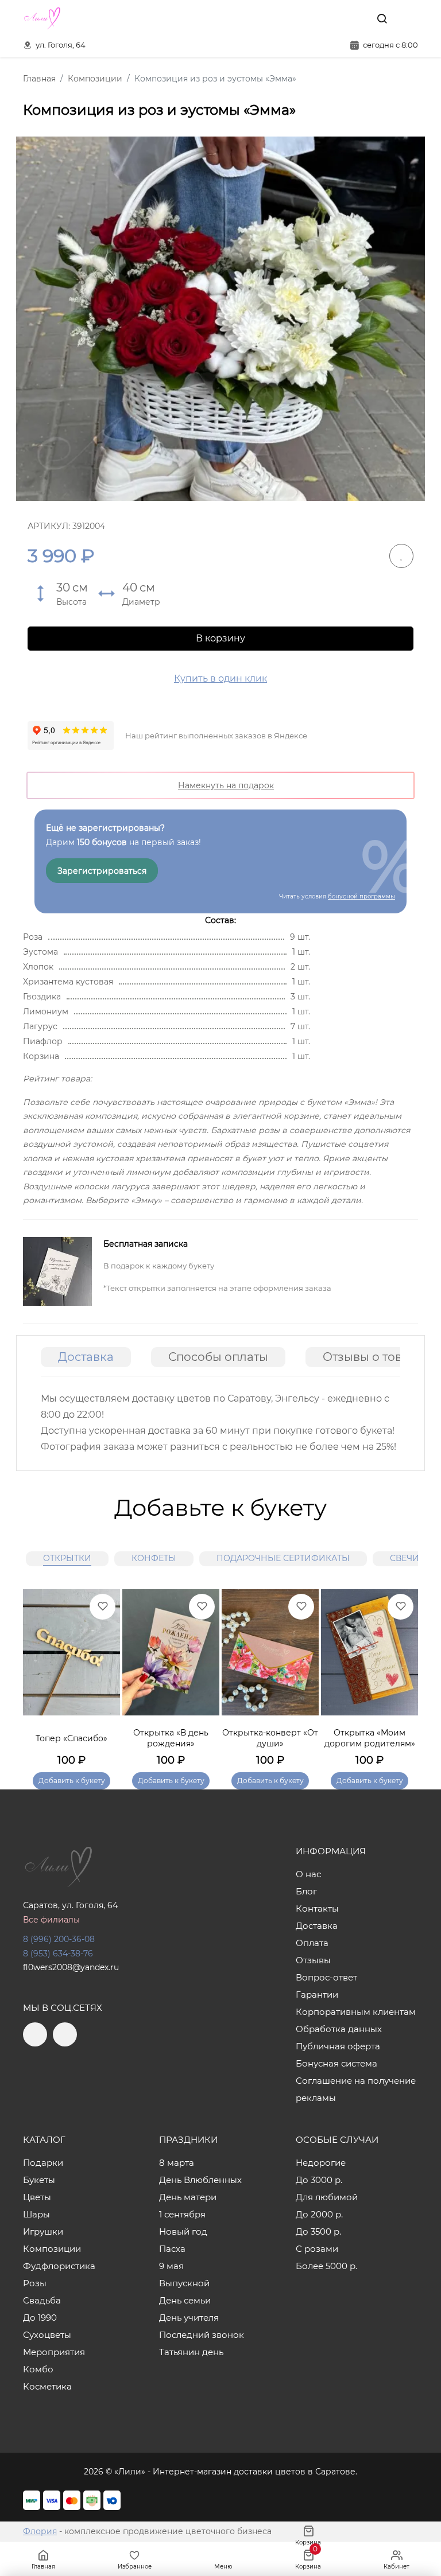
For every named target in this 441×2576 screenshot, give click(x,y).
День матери (188, 2197)
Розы (35, 2283)
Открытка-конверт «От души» (270, 1738)
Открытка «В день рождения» (171, 1738)
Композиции (52, 2249)
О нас (308, 1874)
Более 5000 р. (326, 2266)
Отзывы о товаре (373, 1357)
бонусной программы (361, 896)
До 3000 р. (319, 2180)
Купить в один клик (220, 678)
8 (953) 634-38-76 (58, 1954)
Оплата (312, 1943)
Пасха (172, 2249)
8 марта (177, 2163)
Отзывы (313, 1960)
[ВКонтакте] (355, 18)
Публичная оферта (338, 2046)
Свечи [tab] (405, 1558)
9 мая (171, 2266)
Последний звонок (202, 2335)
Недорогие (321, 2163)
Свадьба (42, 2300)
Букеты (39, 2180)
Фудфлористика (59, 2266)
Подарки (43, 2163)
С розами (317, 2249)
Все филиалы (51, 1920)
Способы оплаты (218, 1357)
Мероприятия (54, 2352)
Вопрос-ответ (326, 1977)
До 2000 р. (319, 2214)
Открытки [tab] (67, 1558)
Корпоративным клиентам (356, 2012)
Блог (306, 1891)
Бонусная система (336, 2063)
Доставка (86, 1357)
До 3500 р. (318, 2231)
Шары (36, 2214)
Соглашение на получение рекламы (356, 2089)
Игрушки (43, 2231)
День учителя (189, 2318)
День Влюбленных (200, 2180)
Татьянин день (191, 2352)
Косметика (47, 2386)
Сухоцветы (47, 2335)
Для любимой (327, 2197)
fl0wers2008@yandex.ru (71, 1967)
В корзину (220, 638)
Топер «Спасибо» (71, 1738)
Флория (40, 2531)
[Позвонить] (408, 18)
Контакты (317, 1908)
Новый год (183, 2231)
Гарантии (317, 1995)
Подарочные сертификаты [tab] (283, 1558)
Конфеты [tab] (154, 1558)
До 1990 (40, 2318)
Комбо (38, 2369)
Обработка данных (339, 2029)
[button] (404, 1674)
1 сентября (182, 2214)
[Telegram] (331, 18)
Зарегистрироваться (102, 871)
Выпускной (184, 2283)
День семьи (185, 2300)
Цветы (37, 2197)
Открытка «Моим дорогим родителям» (370, 1738)
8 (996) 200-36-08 (59, 1939)
